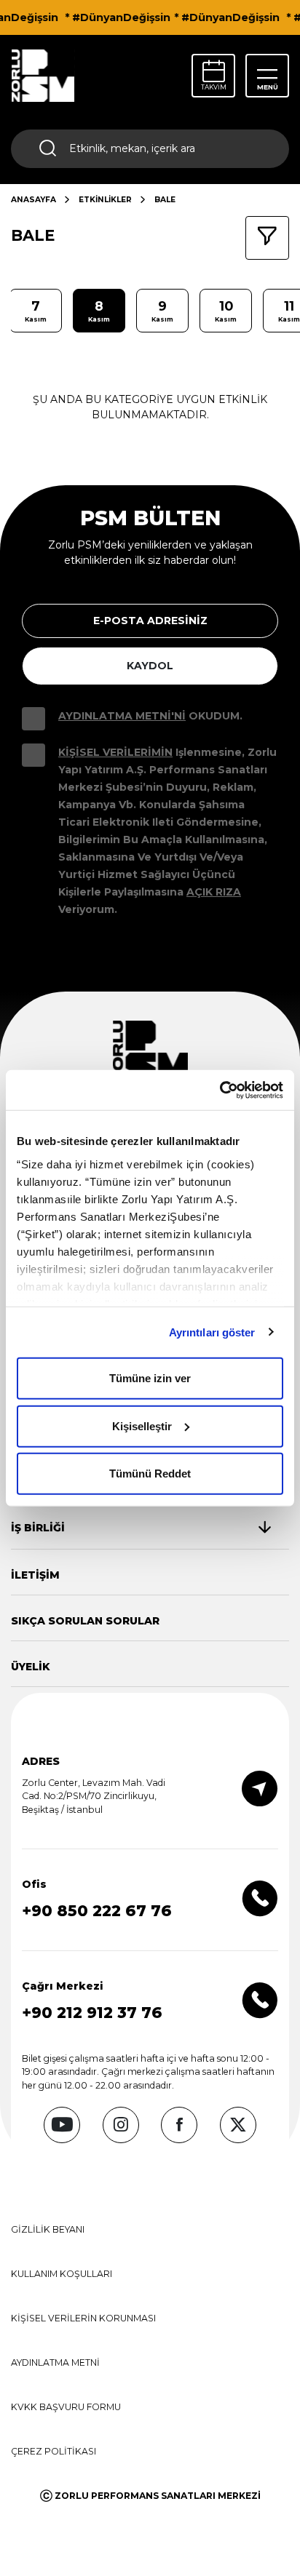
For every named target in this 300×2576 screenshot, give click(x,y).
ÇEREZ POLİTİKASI (54, 2451)
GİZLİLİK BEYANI (48, 2229)
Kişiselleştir (142, 1425)
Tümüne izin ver (150, 1378)
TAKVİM (214, 87)
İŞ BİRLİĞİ (38, 1528)
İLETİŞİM (35, 1575)
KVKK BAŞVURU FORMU (66, 2407)
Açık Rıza (214, 892)
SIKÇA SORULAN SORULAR (85, 1621)
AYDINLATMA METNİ (55, 2362)
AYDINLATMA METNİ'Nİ (122, 716)
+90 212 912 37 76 (92, 2013)
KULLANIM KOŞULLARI (62, 2274)
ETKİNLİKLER (105, 200)
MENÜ (268, 87)
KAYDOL (150, 666)
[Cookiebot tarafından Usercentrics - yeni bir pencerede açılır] (220, 1090)
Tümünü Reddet (150, 1474)
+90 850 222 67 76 (97, 1911)
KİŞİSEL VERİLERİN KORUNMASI (83, 2318)
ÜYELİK (31, 1667)
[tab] (141, 1528)
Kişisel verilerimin (115, 752)
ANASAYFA (33, 200)
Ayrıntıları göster (212, 1332)
